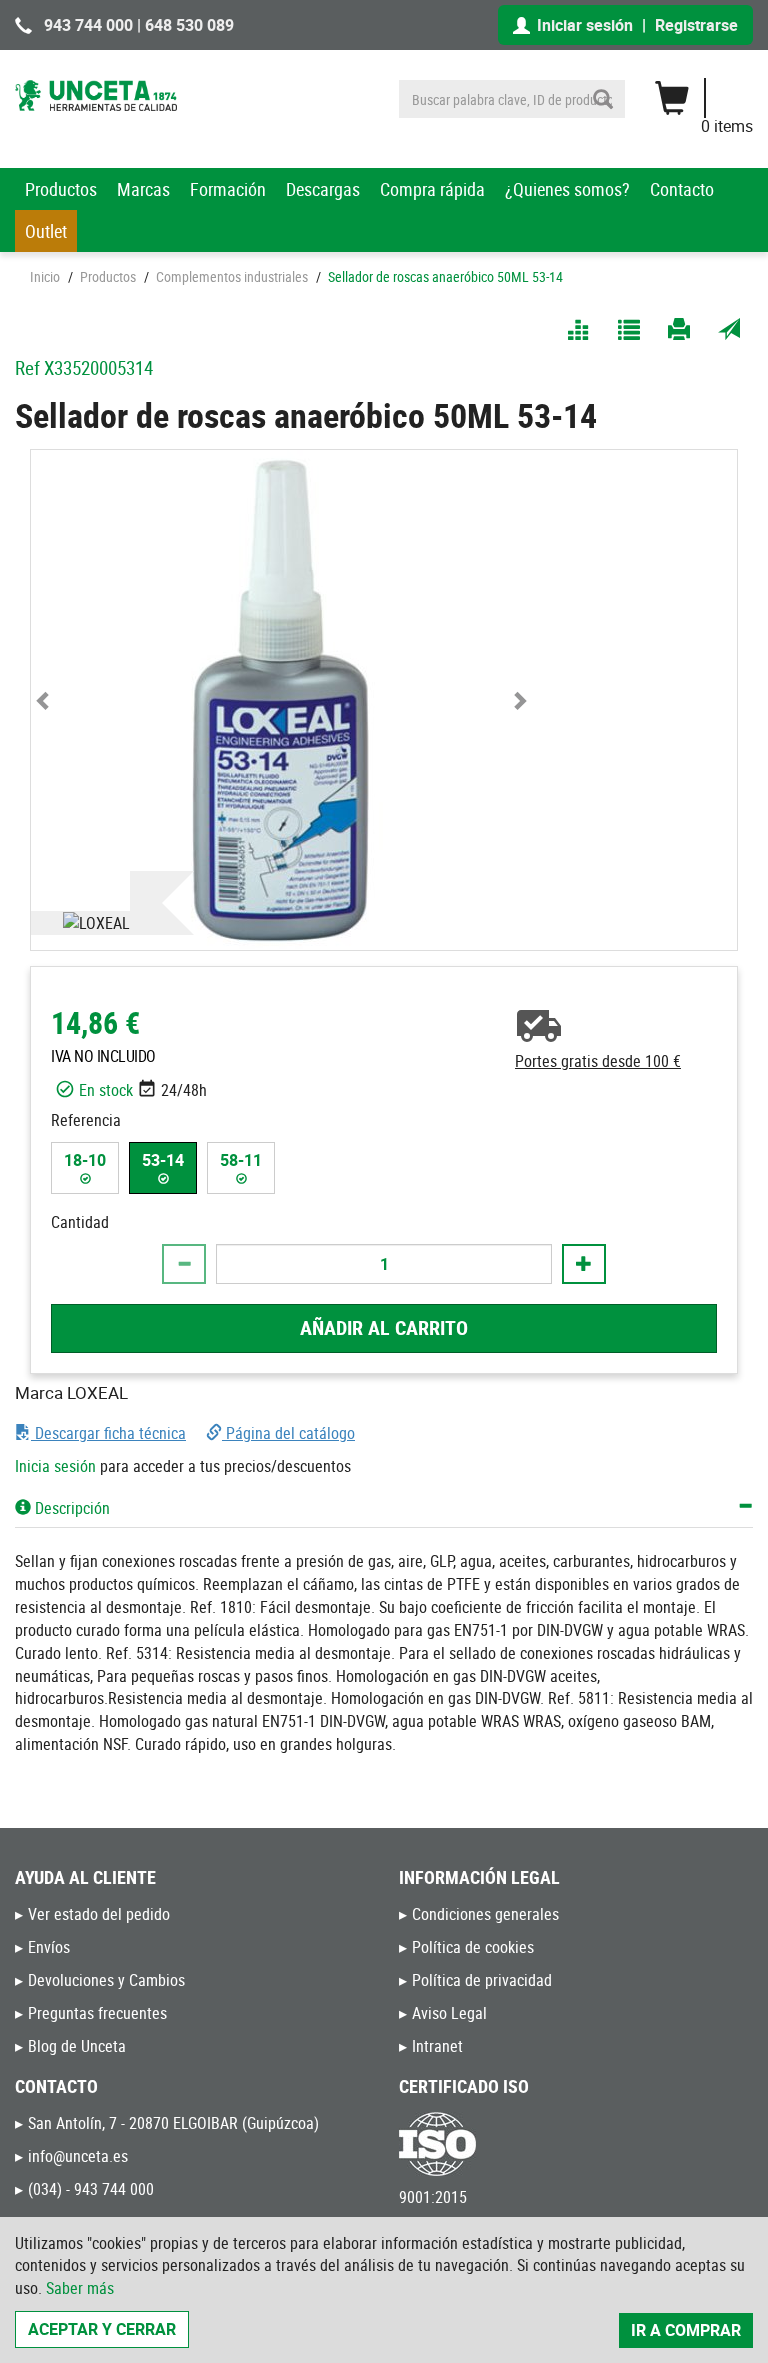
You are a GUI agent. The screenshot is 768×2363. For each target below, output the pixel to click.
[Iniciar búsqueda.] (603, 99)
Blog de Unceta (77, 2046)
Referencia (86, 1120)
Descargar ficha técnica (108, 1433)
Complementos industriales (232, 276)
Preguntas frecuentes (97, 2013)
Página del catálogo (288, 1433)
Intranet (437, 2046)
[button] (43, 700)
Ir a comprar (686, 2330)
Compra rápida (432, 189)
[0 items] (713, 91)
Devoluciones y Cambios (106, 1980)
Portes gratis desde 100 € (598, 1061)
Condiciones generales (485, 1914)
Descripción (70, 1508)
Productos (61, 189)
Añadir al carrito (384, 1327)
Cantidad (80, 1222)
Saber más (80, 2288)
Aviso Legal (449, 2013)
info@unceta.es (78, 2156)
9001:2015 (433, 2197)
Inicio (45, 276)
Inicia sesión (55, 1466)
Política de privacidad (482, 1980)
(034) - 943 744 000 (91, 2189)
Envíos (49, 1947)
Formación (228, 189)
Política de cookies (473, 1947)
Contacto (682, 189)
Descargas (323, 189)
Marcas (143, 189)
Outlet (46, 231)
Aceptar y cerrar (102, 2329)
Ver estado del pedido (99, 1914)
